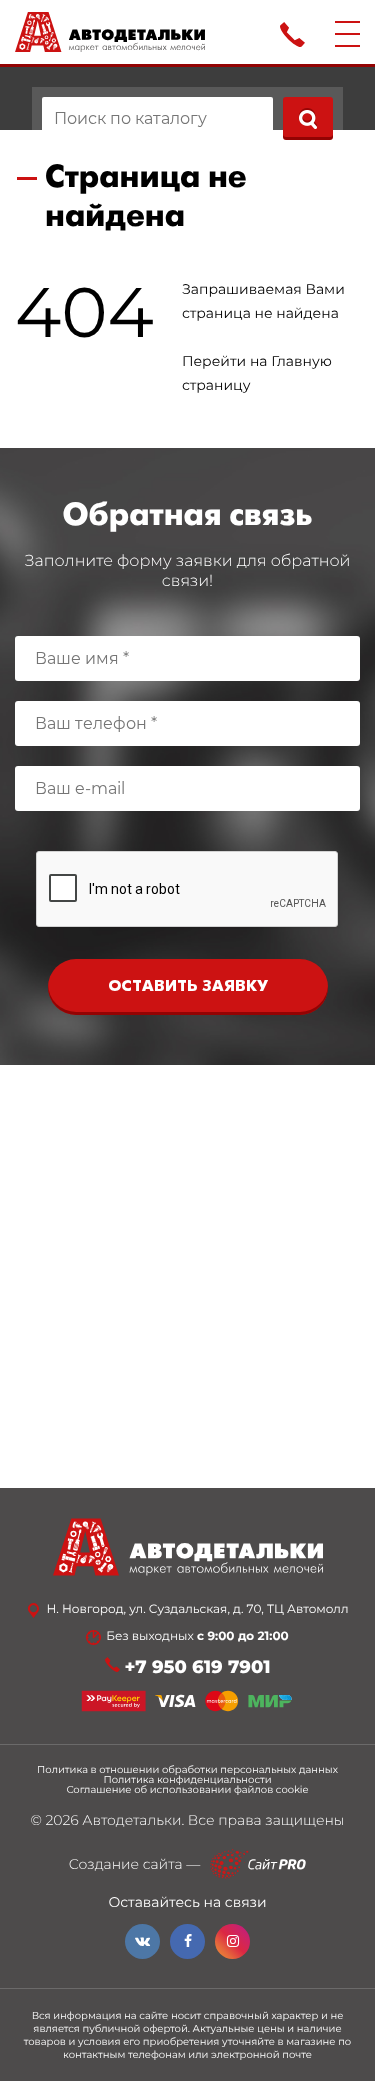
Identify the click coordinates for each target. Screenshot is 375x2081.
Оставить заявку (188, 986)
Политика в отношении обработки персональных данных (187, 1770)
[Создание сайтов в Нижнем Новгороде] (258, 1864)
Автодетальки (131, 1820)
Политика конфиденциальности (187, 1780)
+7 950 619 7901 (198, 1667)
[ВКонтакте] (142, 1941)
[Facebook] (187, 1941)
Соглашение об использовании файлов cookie (187, 1790)
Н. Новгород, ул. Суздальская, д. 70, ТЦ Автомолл (197, 1610)
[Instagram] (232, 1941)
